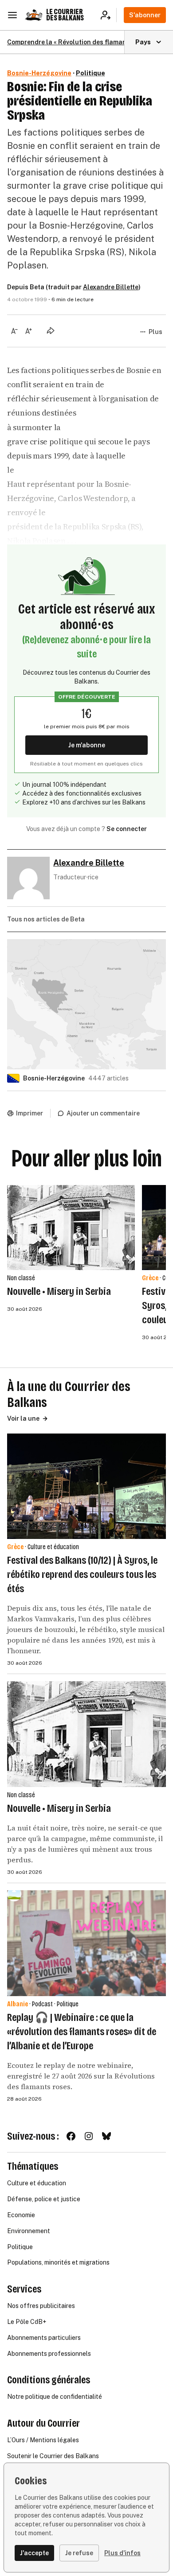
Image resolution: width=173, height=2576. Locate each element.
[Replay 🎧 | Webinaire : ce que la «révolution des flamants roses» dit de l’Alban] (86, 1943)
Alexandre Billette (111, 287)
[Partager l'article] (51, 330)
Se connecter (127, 829)
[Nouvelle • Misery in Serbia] (71, 1228)
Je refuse (79, 2553)
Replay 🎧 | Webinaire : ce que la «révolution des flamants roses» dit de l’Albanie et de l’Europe (82, 2032)
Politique (90, 73)
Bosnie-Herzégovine (39, 73)
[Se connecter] (108, 15)
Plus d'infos (122, 2553)
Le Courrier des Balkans (65, 15)
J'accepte (34, 2553)
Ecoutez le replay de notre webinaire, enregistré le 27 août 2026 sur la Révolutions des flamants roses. (81, 2076)
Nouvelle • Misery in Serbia (59, 1291)
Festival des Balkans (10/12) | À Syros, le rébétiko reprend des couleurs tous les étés (82, 1574)
